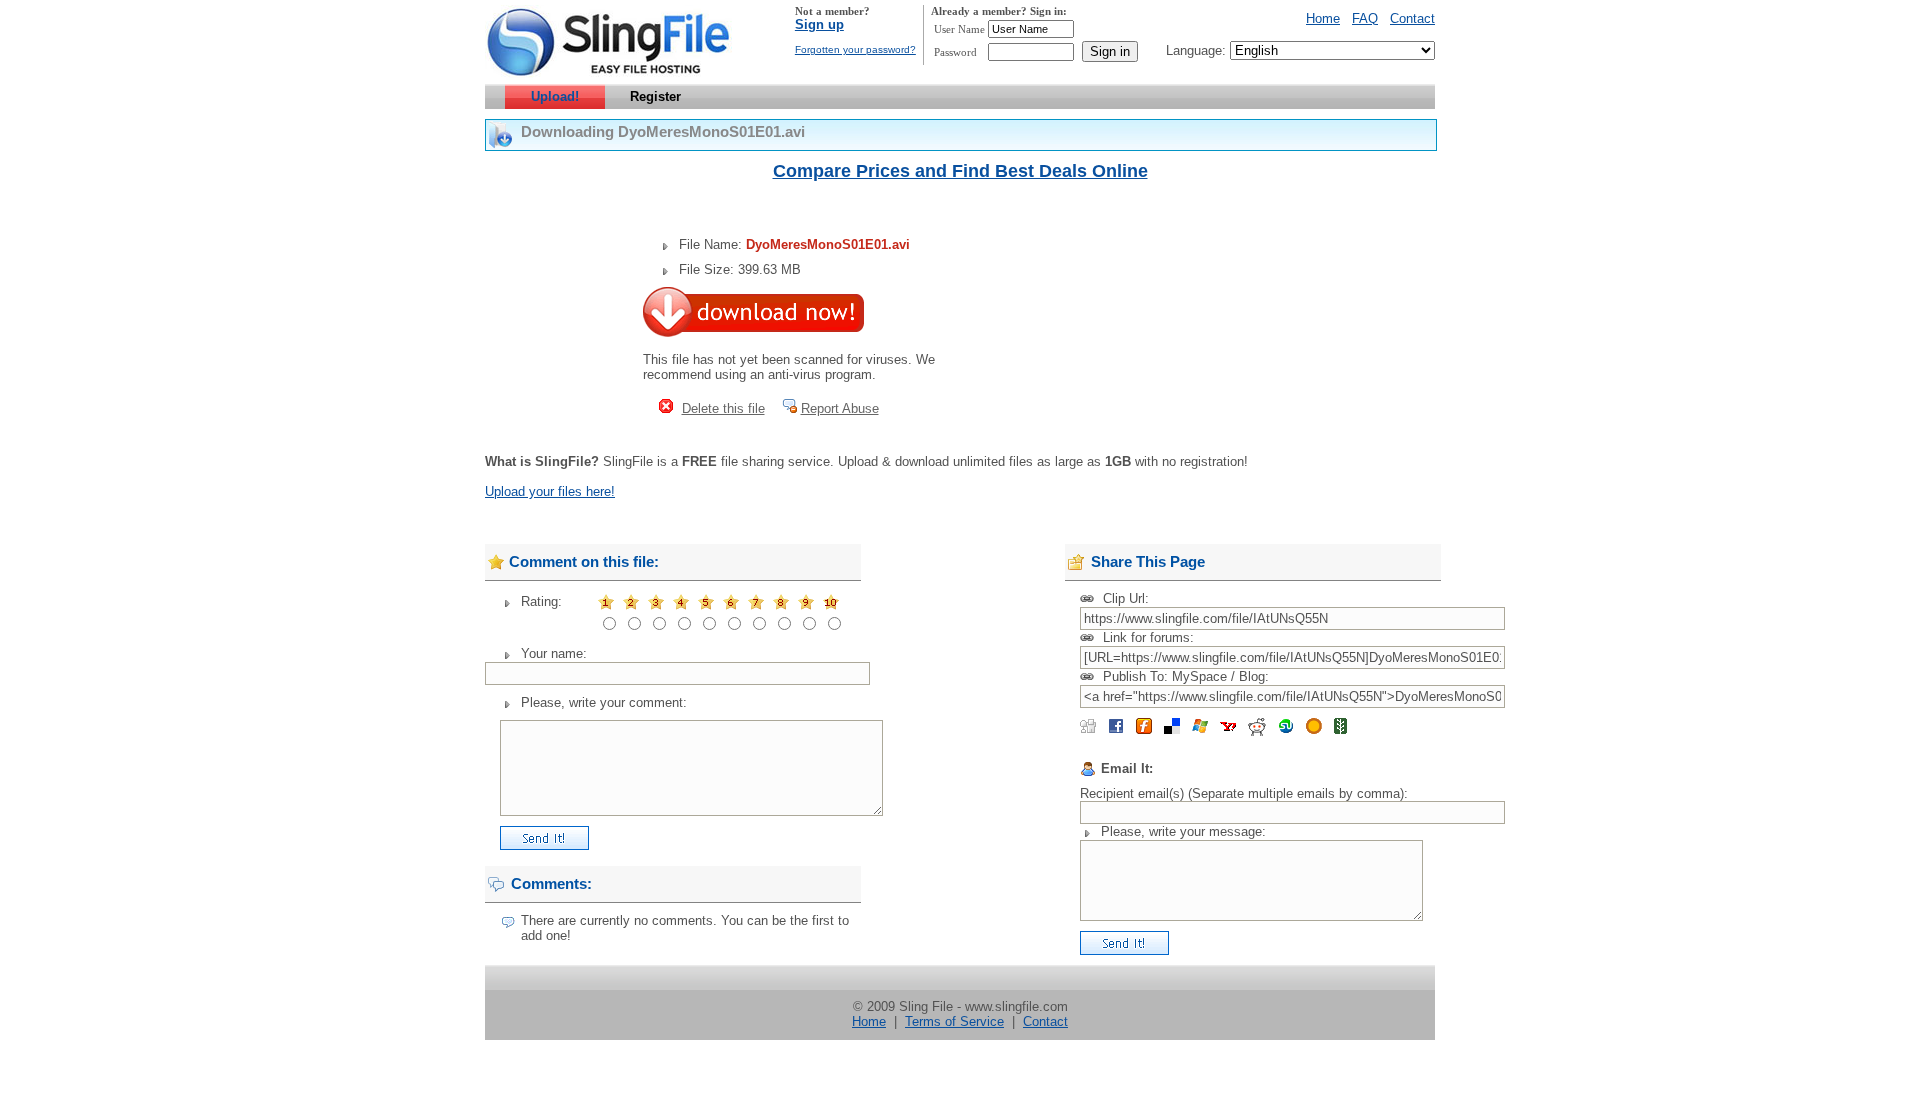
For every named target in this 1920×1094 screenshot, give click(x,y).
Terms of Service (954, 1021)
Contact (1412, 18)
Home (1323, 18)
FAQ (1365, 18)
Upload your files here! (550, 491)
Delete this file (723, 408)
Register (655, 96)
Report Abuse (840, 408)
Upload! (555, 96)
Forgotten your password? (855, 49)
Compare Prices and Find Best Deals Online (960, 171)
